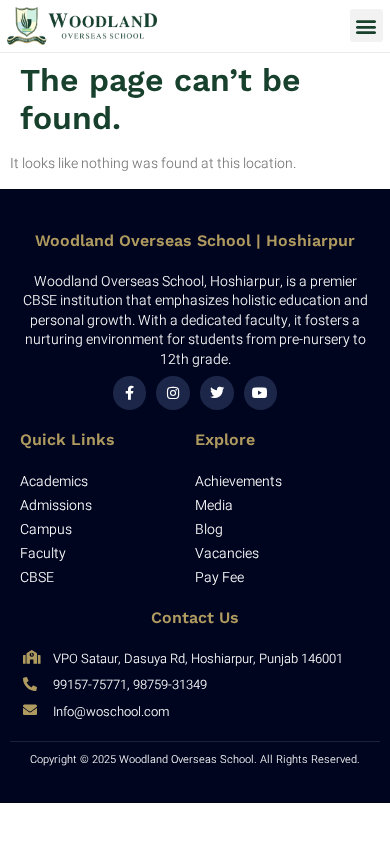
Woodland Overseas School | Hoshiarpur (195, 240)
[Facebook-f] (130, 393)
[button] (366, 25)
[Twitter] (217, 393)
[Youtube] (261, 393)
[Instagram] (173, 393)
